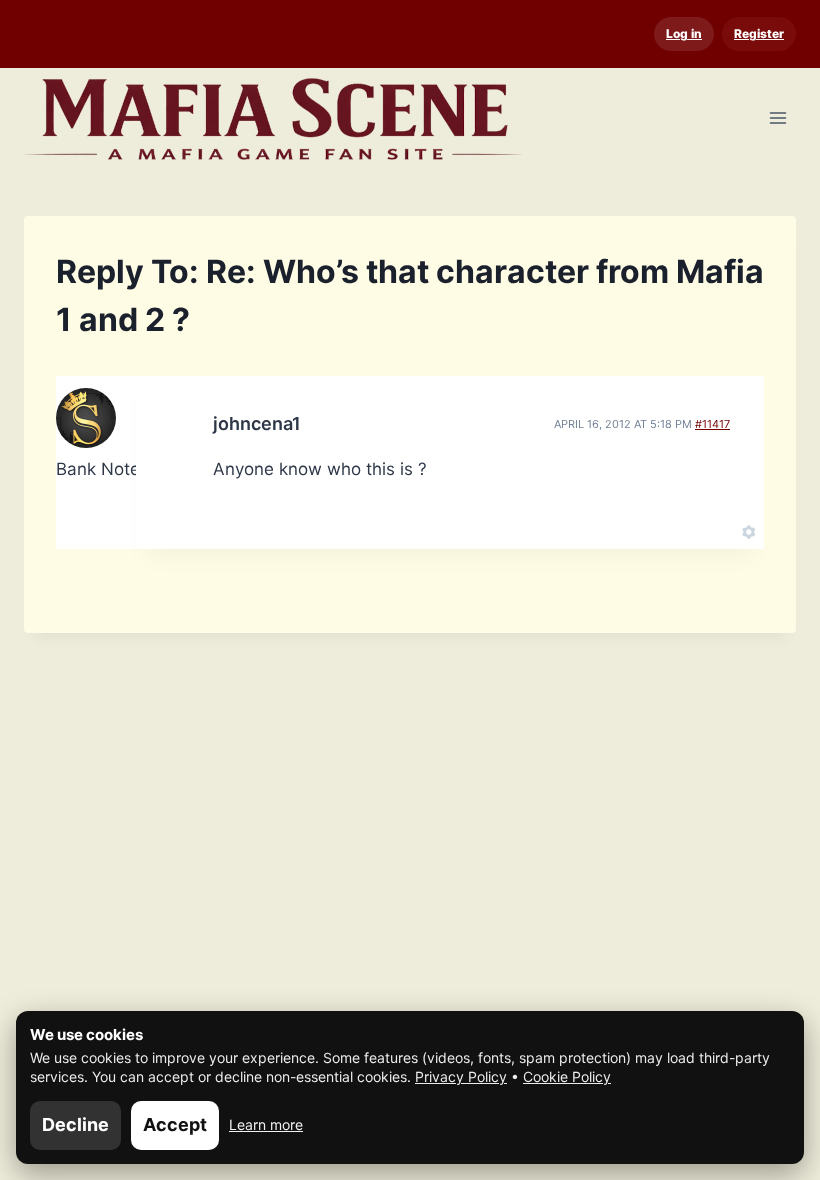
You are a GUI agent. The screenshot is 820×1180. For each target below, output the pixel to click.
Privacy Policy (461, 1076)
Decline (75, 1124)
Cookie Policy (567, 1076)
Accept (175, 1124)
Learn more (266, 1124)
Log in (684, 33)
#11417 (712, 424)
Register (759, 33)
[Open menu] (777, 117)
